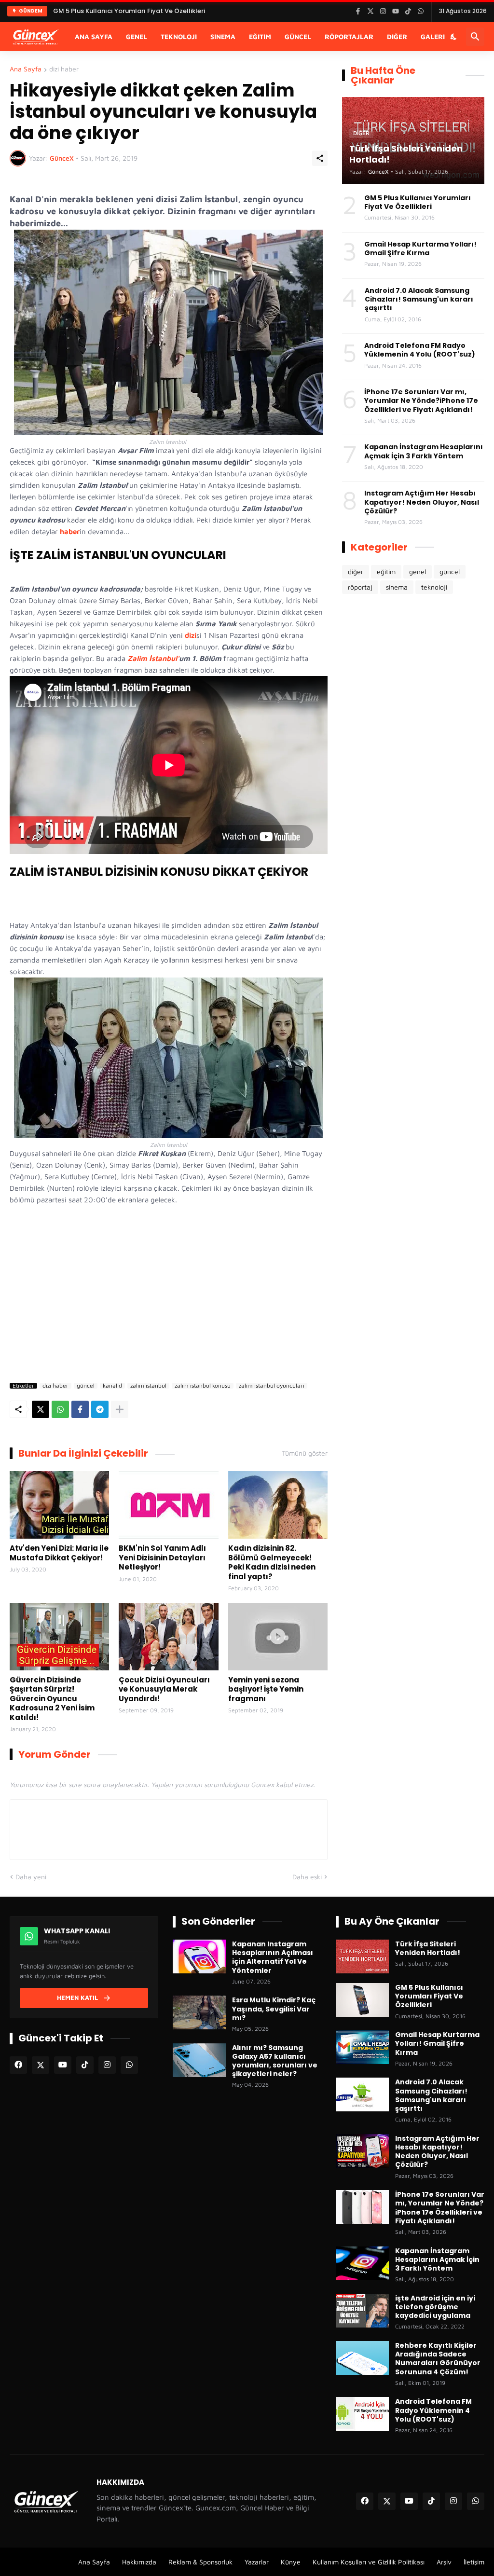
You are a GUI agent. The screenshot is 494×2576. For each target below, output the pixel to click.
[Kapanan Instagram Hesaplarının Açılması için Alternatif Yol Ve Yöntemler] (199, 1956)
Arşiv (444, 2562)
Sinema (223, 36)
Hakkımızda (139, 2562)
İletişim (474, 2562)
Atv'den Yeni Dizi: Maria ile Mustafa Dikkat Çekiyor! (59, 1553)
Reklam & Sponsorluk (200, 2562)
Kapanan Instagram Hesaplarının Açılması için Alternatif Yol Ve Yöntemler (273, 1957)
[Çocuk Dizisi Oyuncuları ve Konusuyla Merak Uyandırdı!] (168, 1637)
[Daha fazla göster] (120, 1409)
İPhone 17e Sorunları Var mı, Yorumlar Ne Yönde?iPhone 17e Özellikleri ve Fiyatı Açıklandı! (421, 401)
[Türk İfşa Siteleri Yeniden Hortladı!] (362, 1956)
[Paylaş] (320, 158)
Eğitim (260, 36)
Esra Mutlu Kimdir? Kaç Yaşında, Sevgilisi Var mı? (274, 2009)
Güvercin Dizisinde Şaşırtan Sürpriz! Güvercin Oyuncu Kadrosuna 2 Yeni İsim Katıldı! (52, 1699)
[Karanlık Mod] (454, 37)
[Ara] (475, 37)
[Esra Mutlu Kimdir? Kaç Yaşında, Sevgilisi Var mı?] (199, 2012)
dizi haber (64, 69)
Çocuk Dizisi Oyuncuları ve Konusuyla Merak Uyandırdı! (164, 1689)
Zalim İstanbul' (153, 658)
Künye (291, 2562)
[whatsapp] (129, 2065)
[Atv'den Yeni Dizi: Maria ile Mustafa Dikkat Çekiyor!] (59, 1505)
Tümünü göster (305, 1453)
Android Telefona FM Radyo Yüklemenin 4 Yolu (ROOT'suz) (420, 350)
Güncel (298, 36)
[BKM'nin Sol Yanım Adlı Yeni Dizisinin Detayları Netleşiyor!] (168, 1505)
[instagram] (107, 2065)
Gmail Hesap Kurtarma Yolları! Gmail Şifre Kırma (130, 20)
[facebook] (18, 2065)
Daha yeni (31, 1877)
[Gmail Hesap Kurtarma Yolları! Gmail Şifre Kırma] (362, 2047)
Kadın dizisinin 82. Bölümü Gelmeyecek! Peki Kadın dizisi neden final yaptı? (272, 1562)
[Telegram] (100, 1409)
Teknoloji (179, 36)
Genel (137, 36)
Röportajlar (349, 36)
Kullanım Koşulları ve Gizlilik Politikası (369, 2562)
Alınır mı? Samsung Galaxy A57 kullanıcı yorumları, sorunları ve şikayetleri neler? (275, 2061)
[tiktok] (85, 2065)
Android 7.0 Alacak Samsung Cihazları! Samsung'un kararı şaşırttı (419, 299)
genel (418, 572)
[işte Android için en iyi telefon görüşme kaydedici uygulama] (362, 2311)
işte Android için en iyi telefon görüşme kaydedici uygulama (435, 2307)
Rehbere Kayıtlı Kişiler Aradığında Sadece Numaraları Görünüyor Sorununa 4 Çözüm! (438, 2359)
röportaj (360, 587)
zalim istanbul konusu (203, 1386)
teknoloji (434, 587)
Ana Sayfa (94, 36)
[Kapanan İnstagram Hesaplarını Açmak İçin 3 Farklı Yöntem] (362, 2263)
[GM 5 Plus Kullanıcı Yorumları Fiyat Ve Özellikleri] (362, 2000)
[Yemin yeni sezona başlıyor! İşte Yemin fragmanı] (278, 1637)
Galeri (433, 36)
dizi (191, 635)
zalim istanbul (148, 1386)
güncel (86, 1386)
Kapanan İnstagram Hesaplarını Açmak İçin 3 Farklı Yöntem (424, 451)
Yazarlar (257, 2562)
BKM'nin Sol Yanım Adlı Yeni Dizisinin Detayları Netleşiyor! (162, 1558)
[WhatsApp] (60, 1409)
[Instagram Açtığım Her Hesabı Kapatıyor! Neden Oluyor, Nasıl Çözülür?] (362, 2151)
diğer (356, 572)
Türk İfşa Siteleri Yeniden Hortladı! (428, 1948)
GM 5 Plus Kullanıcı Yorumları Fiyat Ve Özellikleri (418, 202)
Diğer (397, 36)
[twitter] (41, 2065)
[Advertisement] (169, 1296)
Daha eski (307, 1877)
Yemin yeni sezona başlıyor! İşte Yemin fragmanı (266, 1689)
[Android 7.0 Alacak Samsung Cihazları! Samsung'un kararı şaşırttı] (362, 2094)
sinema (397, 587)
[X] (41, 1409)
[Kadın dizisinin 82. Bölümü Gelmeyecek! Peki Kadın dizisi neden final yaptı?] (278, 1505)
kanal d (112, 1386)
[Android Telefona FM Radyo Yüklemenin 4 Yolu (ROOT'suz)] (362, 2414)
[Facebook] (80, 1409)
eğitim (386, 572)
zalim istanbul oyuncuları (272, 1386)
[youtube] (63, 2065)
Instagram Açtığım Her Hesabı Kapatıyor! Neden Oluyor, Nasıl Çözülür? (422, 502)
